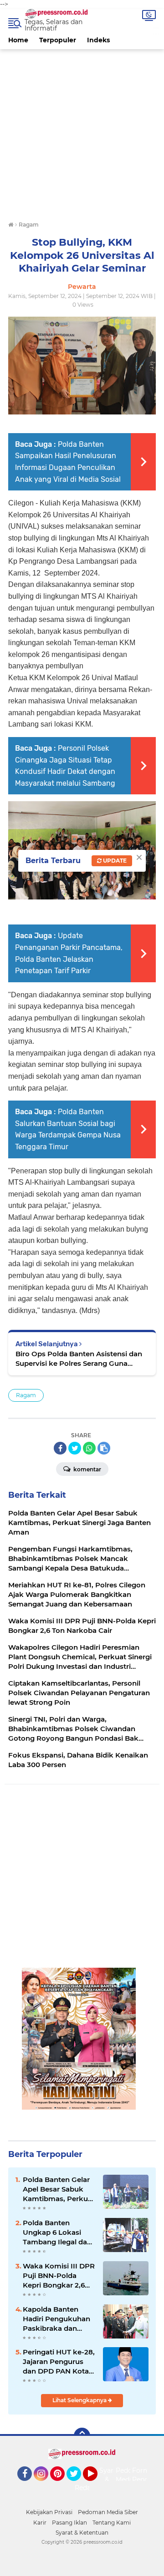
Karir (40, 2523)
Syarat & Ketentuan (82, 2533)
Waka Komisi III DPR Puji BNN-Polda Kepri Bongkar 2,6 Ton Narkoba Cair (59, 2276)
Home (18, 40)
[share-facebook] (60, 1448)
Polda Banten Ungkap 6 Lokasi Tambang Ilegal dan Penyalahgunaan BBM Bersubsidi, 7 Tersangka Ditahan (57, 2233)
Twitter (78, 2485)
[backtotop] (82, 2436)
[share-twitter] (75, 1448)
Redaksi (87, 2488)
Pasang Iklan (69, 2523)
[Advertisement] (82, 131)
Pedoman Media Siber (108, 2512)
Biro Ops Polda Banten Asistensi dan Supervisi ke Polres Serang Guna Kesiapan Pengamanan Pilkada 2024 (79, 1359)
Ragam (26, 1395)
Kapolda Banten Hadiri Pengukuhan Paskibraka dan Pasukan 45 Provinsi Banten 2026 (58, 2319)
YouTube (96, 2485)
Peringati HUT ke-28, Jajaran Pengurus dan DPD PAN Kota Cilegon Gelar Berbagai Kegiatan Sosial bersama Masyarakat (59, 2362)
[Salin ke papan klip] (104, 1448)
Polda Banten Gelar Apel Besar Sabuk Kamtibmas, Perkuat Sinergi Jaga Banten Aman (59, 2189)
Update (114, 861)
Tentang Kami (112, 2523)
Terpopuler (58, 40)
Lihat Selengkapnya (80, 2400)
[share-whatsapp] (89, 1448)
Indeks (98, 40)
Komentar (87, 1469)
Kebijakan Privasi (49, 2512)
